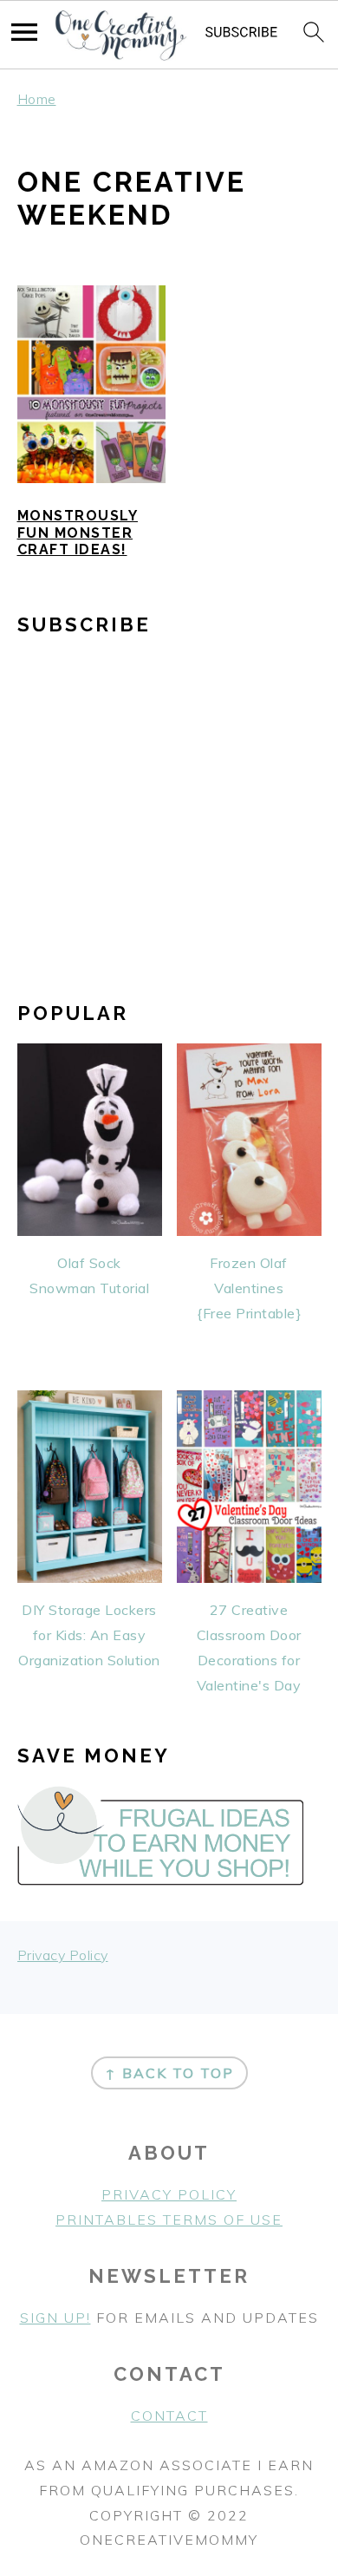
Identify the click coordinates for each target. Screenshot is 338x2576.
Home (37, 99)
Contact (169, 2416)
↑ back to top (169, 2073)
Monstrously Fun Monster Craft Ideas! (78, 532)
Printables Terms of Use (169, 2220)
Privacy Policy (63, 1955)
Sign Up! (55, 2318)
